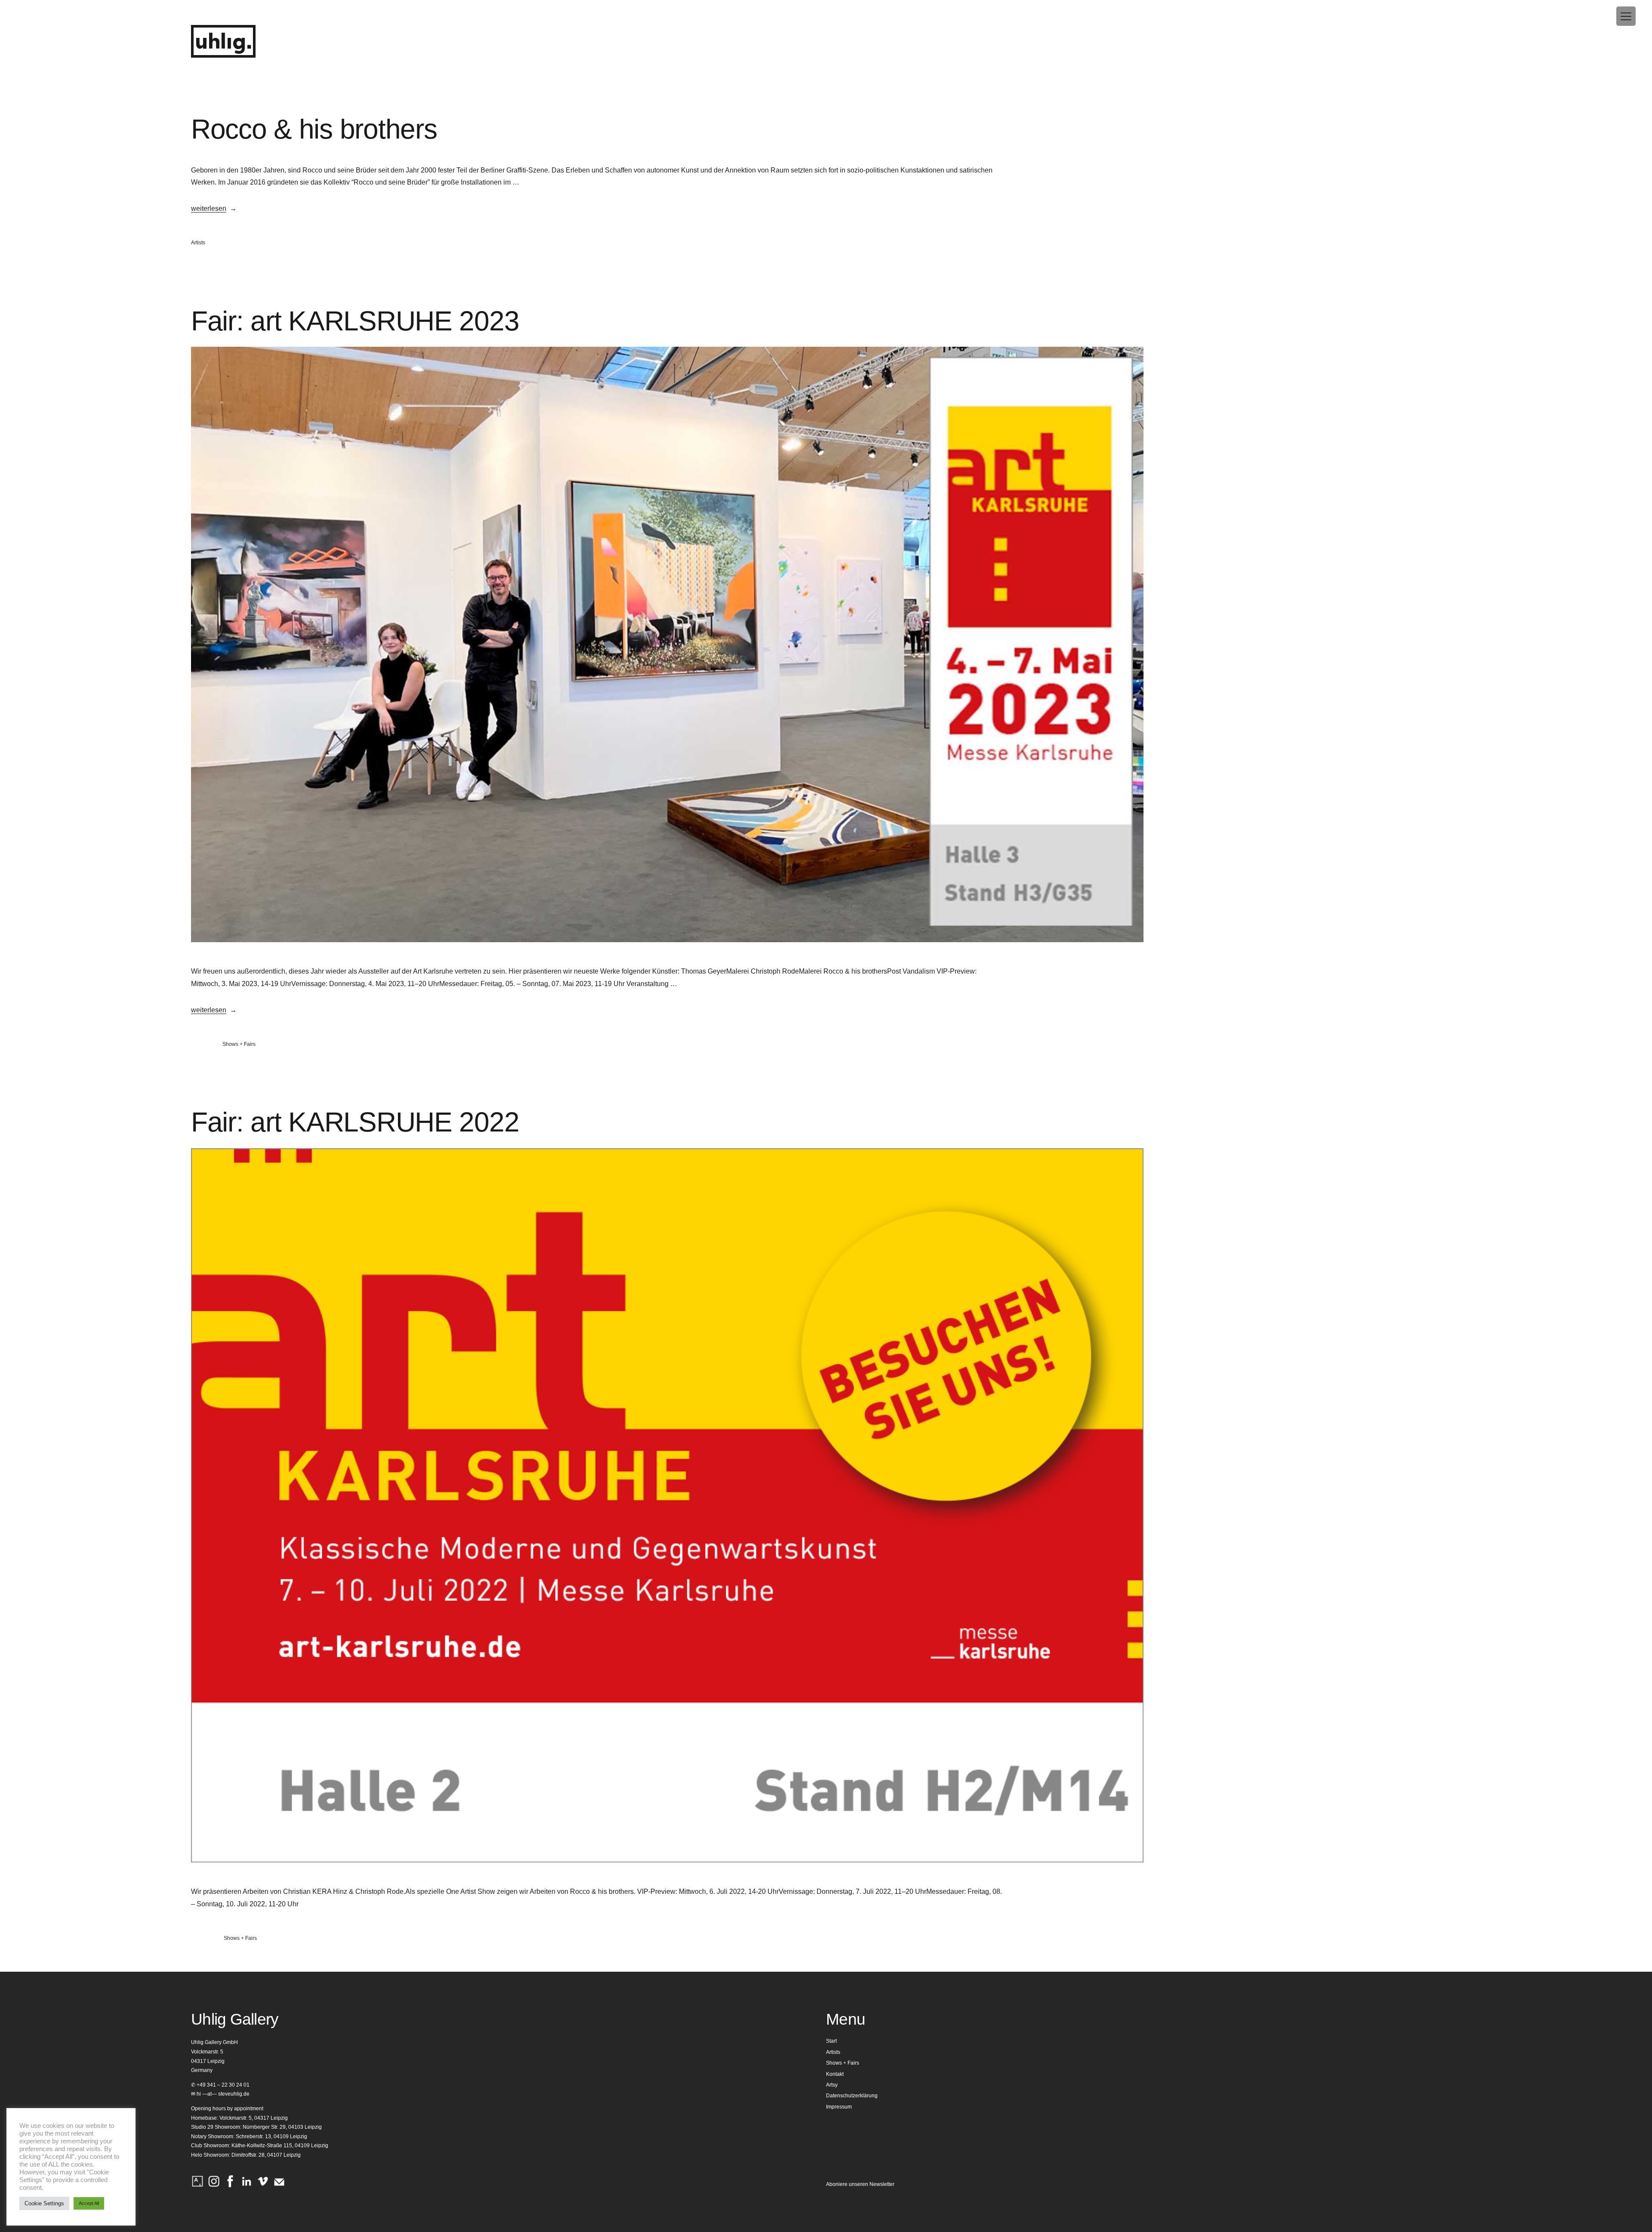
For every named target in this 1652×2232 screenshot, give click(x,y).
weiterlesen (209, 208)
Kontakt (835, 2074)
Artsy (832, 2085)
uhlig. (223, 42)
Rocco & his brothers (314, 129)
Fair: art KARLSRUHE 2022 (355, 1122)
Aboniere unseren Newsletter (860, 2184)
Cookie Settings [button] (44, 2203)
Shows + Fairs (239, 1044)
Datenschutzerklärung (852, 2096)
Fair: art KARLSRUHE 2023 (355, 321)
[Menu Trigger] (1626, 16)
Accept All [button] (89, 2203)
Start (831, 2041)
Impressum (839, 2107)
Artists (198, 243)
